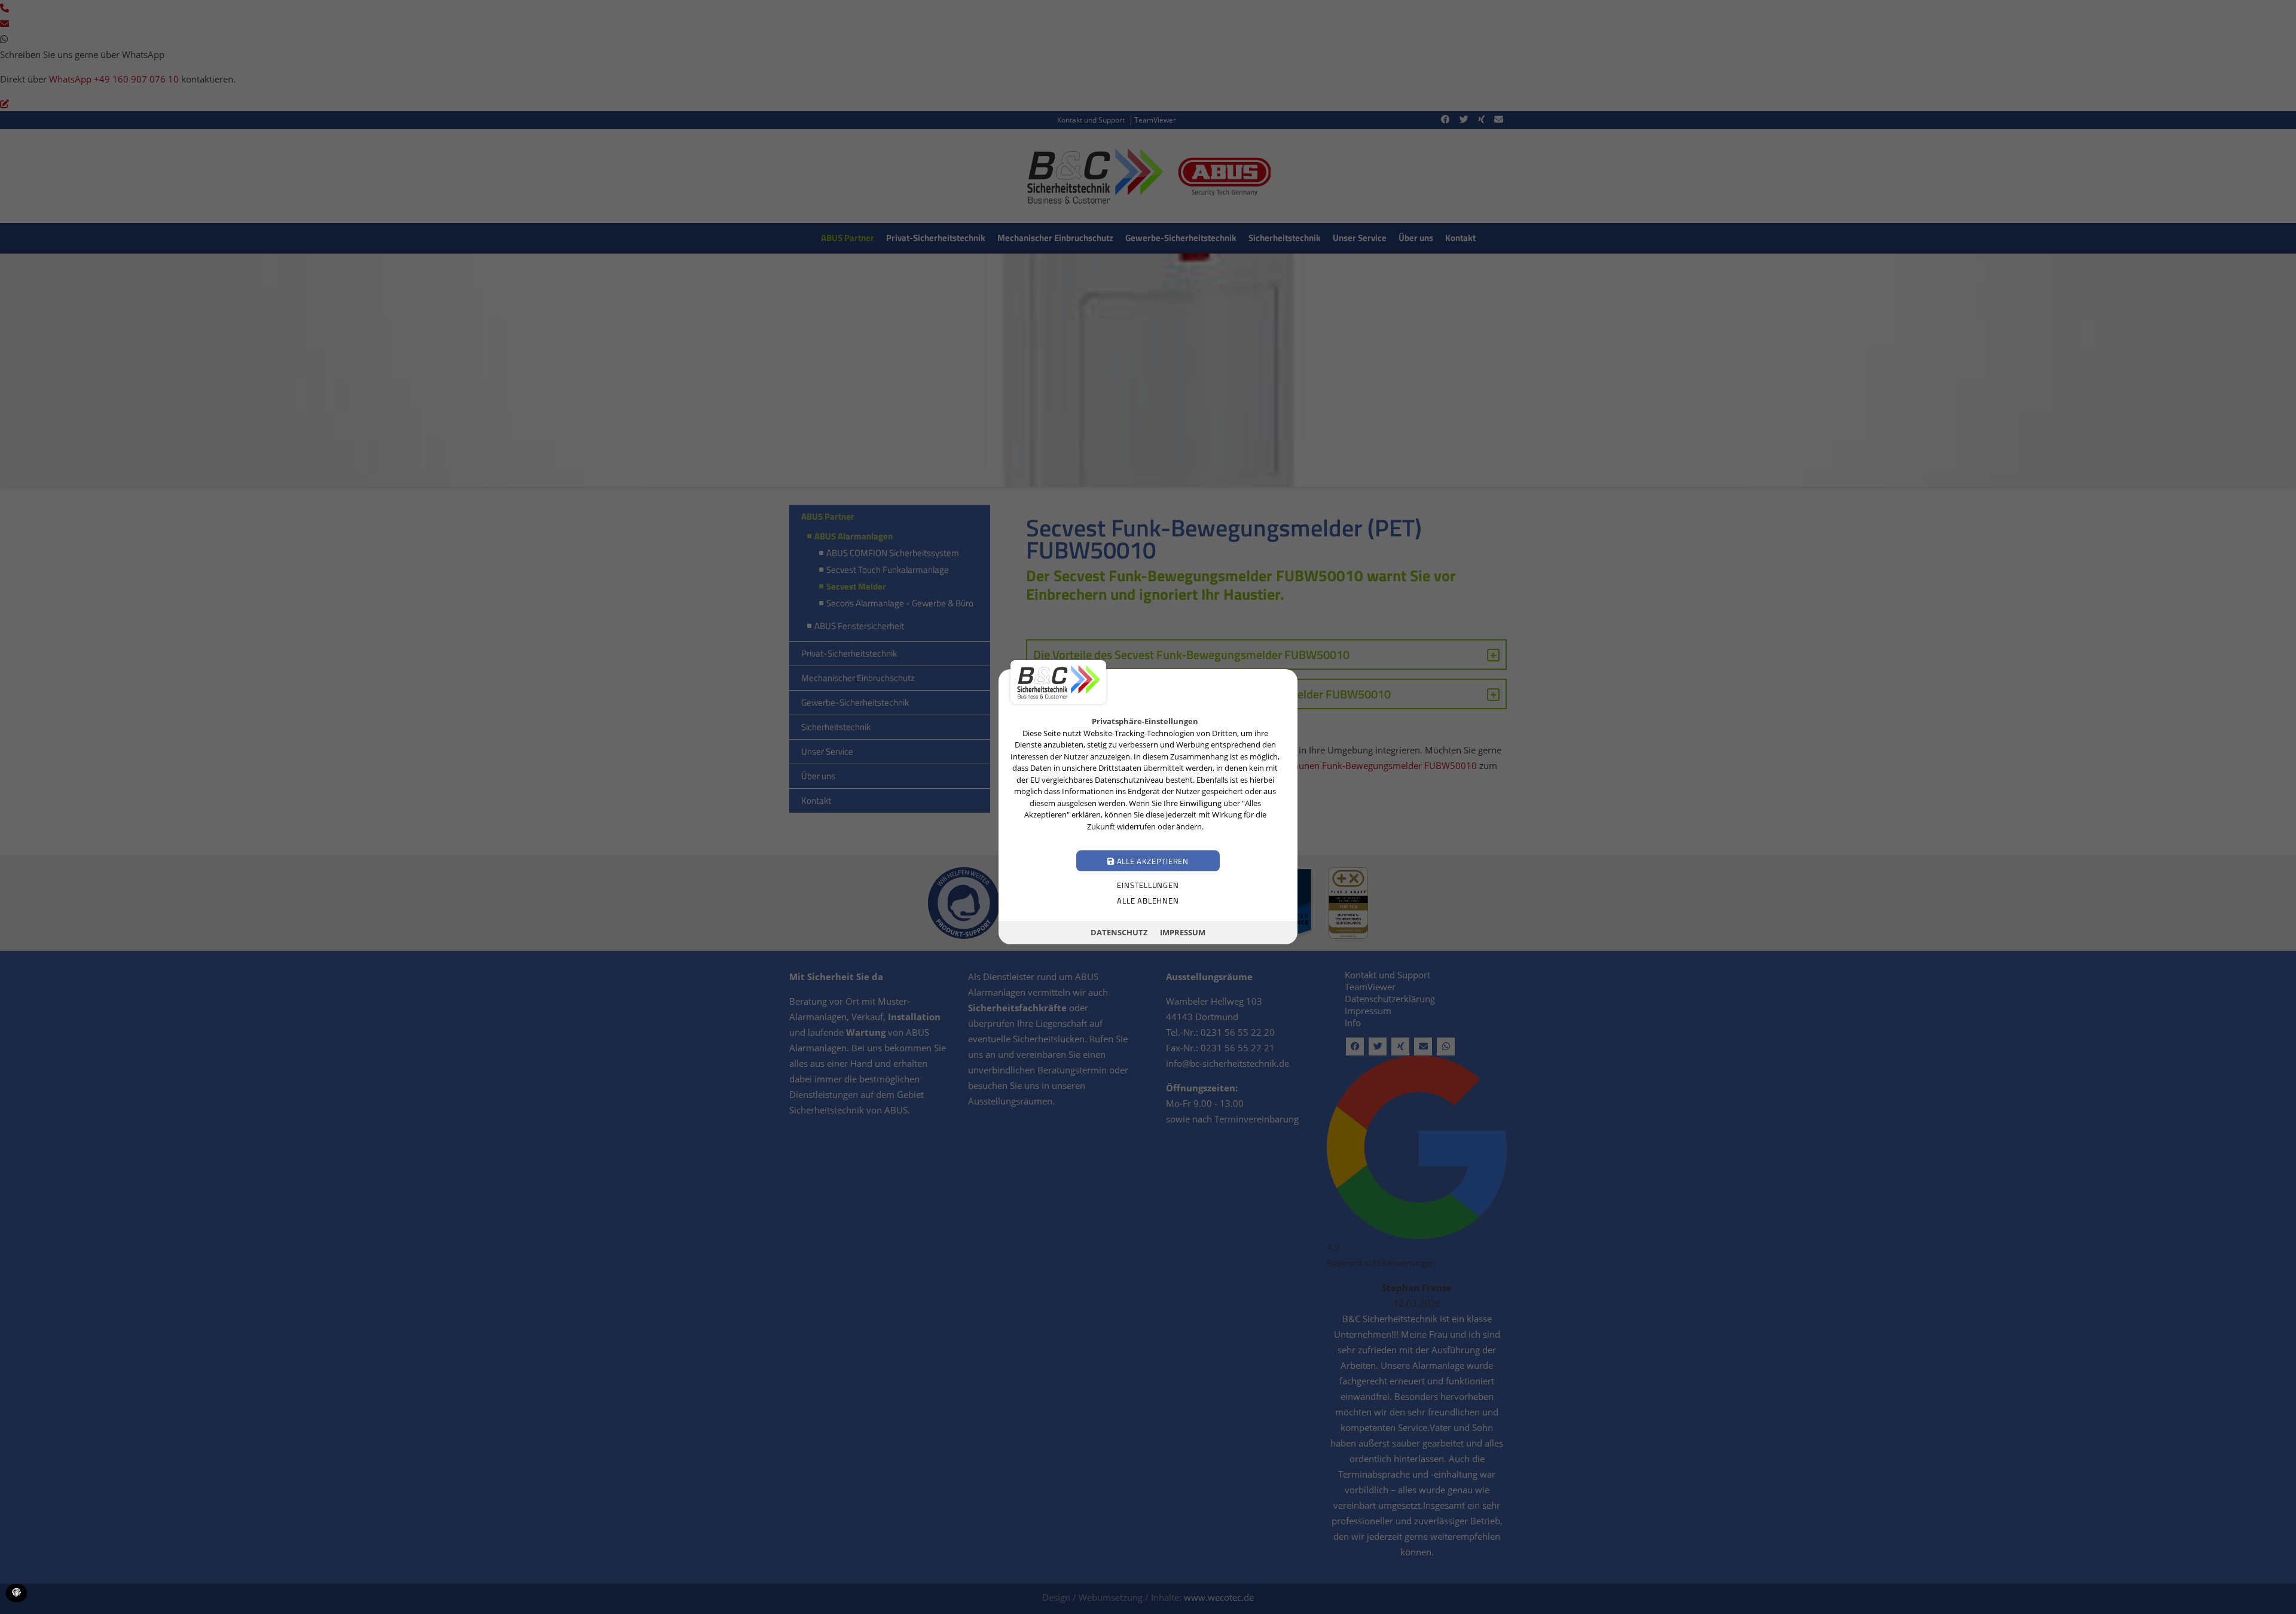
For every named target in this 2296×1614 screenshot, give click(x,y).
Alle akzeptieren (1152, 862)
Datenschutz (1119, 932)
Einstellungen (1148, 886)
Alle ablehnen (1148, 901)
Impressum (1183, 932)
